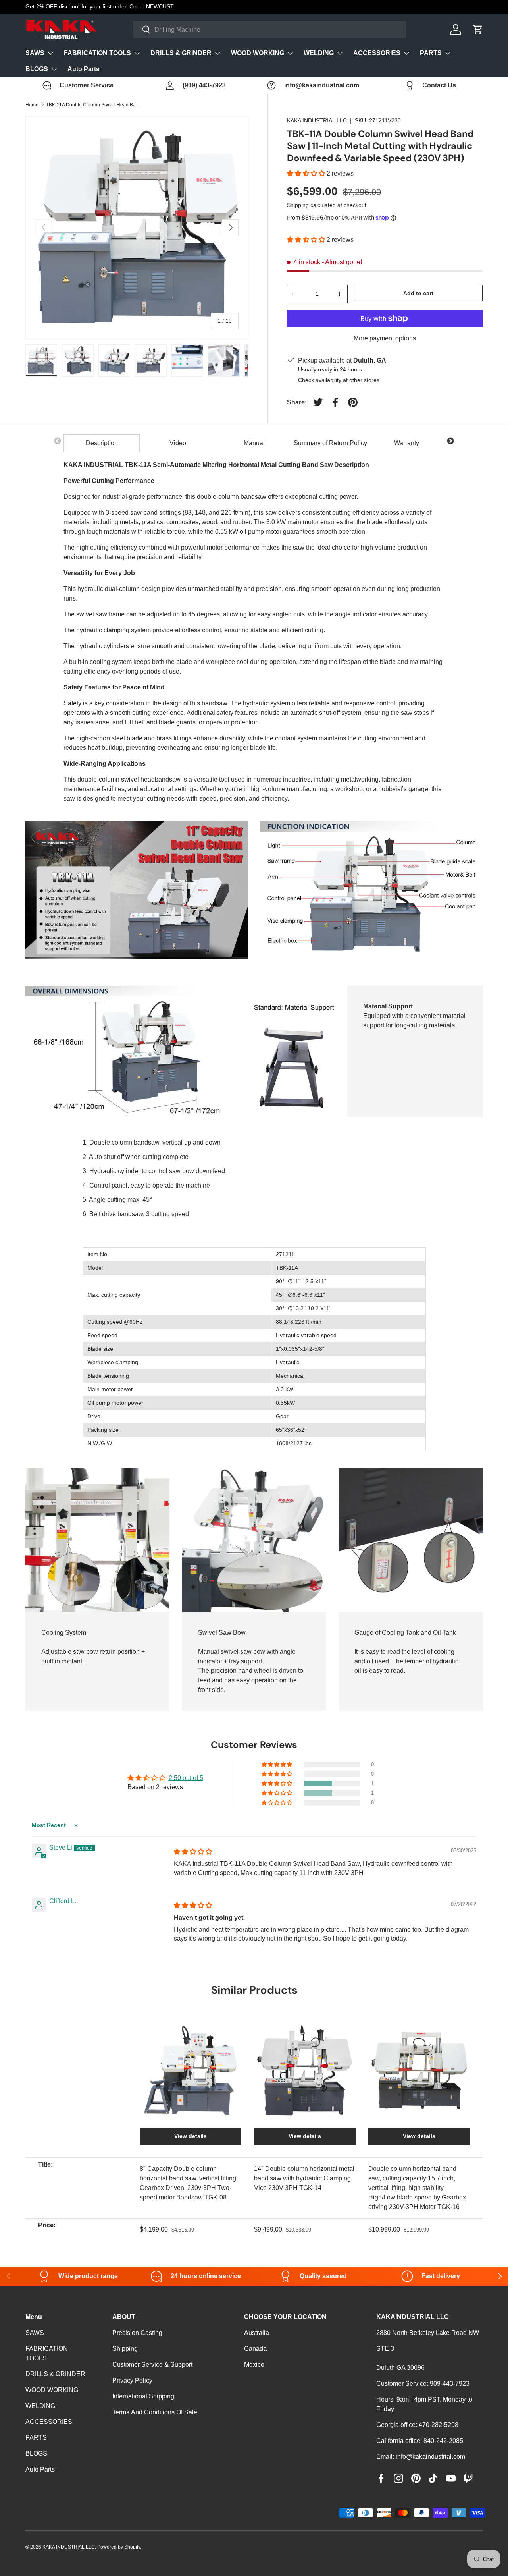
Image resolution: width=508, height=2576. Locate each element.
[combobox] (270, 30)
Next (450, 441)
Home (32, 105)
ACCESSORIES (377, 53)
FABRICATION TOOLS (97, 53)
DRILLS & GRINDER (181, 53)
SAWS (35, 53)
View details (190, 2136)
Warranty (407, 443)
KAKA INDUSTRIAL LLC (317, 120)
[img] (193, 1852)
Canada (255, 2349)
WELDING (319, 53)
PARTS (431, 53)
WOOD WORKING (258, 53)
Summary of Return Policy (330, 443)
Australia (257, 2333)
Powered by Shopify (119, 2547)
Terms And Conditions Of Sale (155, 2412)
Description (102, 443)
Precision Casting (137, 2333)
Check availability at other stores (339, 380)
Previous (58, 441)
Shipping (298, 205)
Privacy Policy (132, 2380)
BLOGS (37, 69)
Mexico (254, 2365)
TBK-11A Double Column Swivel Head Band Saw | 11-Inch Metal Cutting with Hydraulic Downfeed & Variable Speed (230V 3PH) (94, 105)
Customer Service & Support (152, 2365)
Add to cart (418, 293)
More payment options (385, 338)
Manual (254, 443)
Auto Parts (84, 69)
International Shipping (143, 2396)
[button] (307, 173)
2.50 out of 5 (186, 1778)
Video (178, 443)
